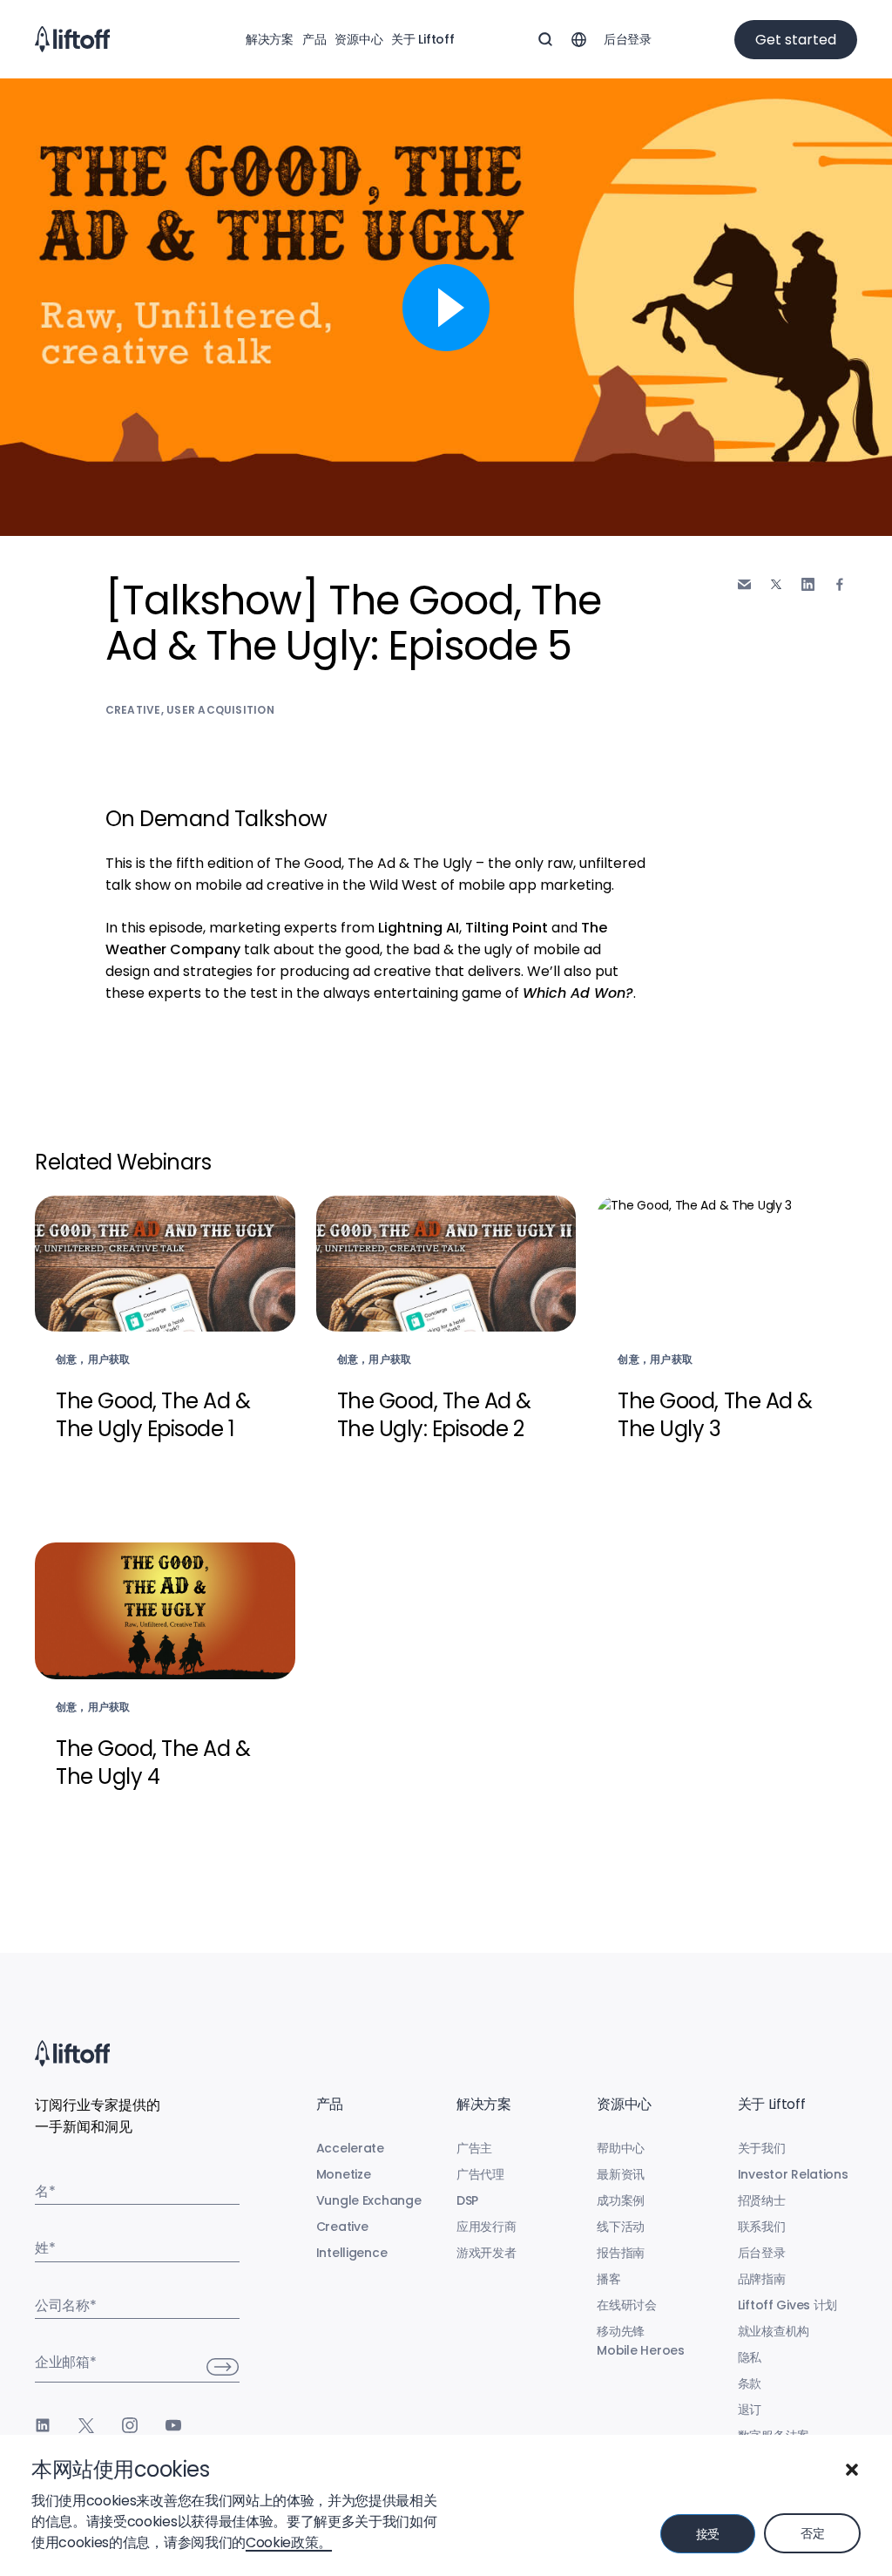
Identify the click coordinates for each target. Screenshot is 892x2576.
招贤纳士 (762, 2200)
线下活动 (621, 2227)
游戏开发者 (487, 2253)
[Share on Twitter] (776, 585)
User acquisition (220, 710)
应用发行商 (487, 2227)
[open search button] (545, 39)
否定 (812, 2533)
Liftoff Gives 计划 (788, 2305)
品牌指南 (762, 2279)
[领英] (43, 2425)
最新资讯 (621, 2174)
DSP (467, 2200)
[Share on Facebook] (840, 584)
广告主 (474, 2148)
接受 (708, 2534)
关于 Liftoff (422, 39)
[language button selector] (578, 39)
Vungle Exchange (369, 2200)
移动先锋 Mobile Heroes (640, 2341)
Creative (133, 710)
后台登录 (628, 39)
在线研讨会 (627, 2305)
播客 (608, 2279)
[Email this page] (744, 584)
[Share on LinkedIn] (808, 584)
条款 (750, 2383)
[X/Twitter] (86, 2425)
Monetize (344, 2174)
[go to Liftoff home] (72, 39)
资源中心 (358, 39)
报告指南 (621, 2253)
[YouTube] (173, 2425)
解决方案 (270, 39)
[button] (852, 2470)
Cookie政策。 (289, 2542)
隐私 (750, 2357)
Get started (796, 40)
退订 (750, 2410)
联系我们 (762, 2227)
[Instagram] (130, 2425)
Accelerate (350, 2148)
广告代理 (480, 2174)
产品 (314, 39)
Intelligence (352, 2253)
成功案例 (621, 2200)
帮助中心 (621, 2148)
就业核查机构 (774, 2331)
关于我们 (762, 2148)
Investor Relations (793, 2174)
